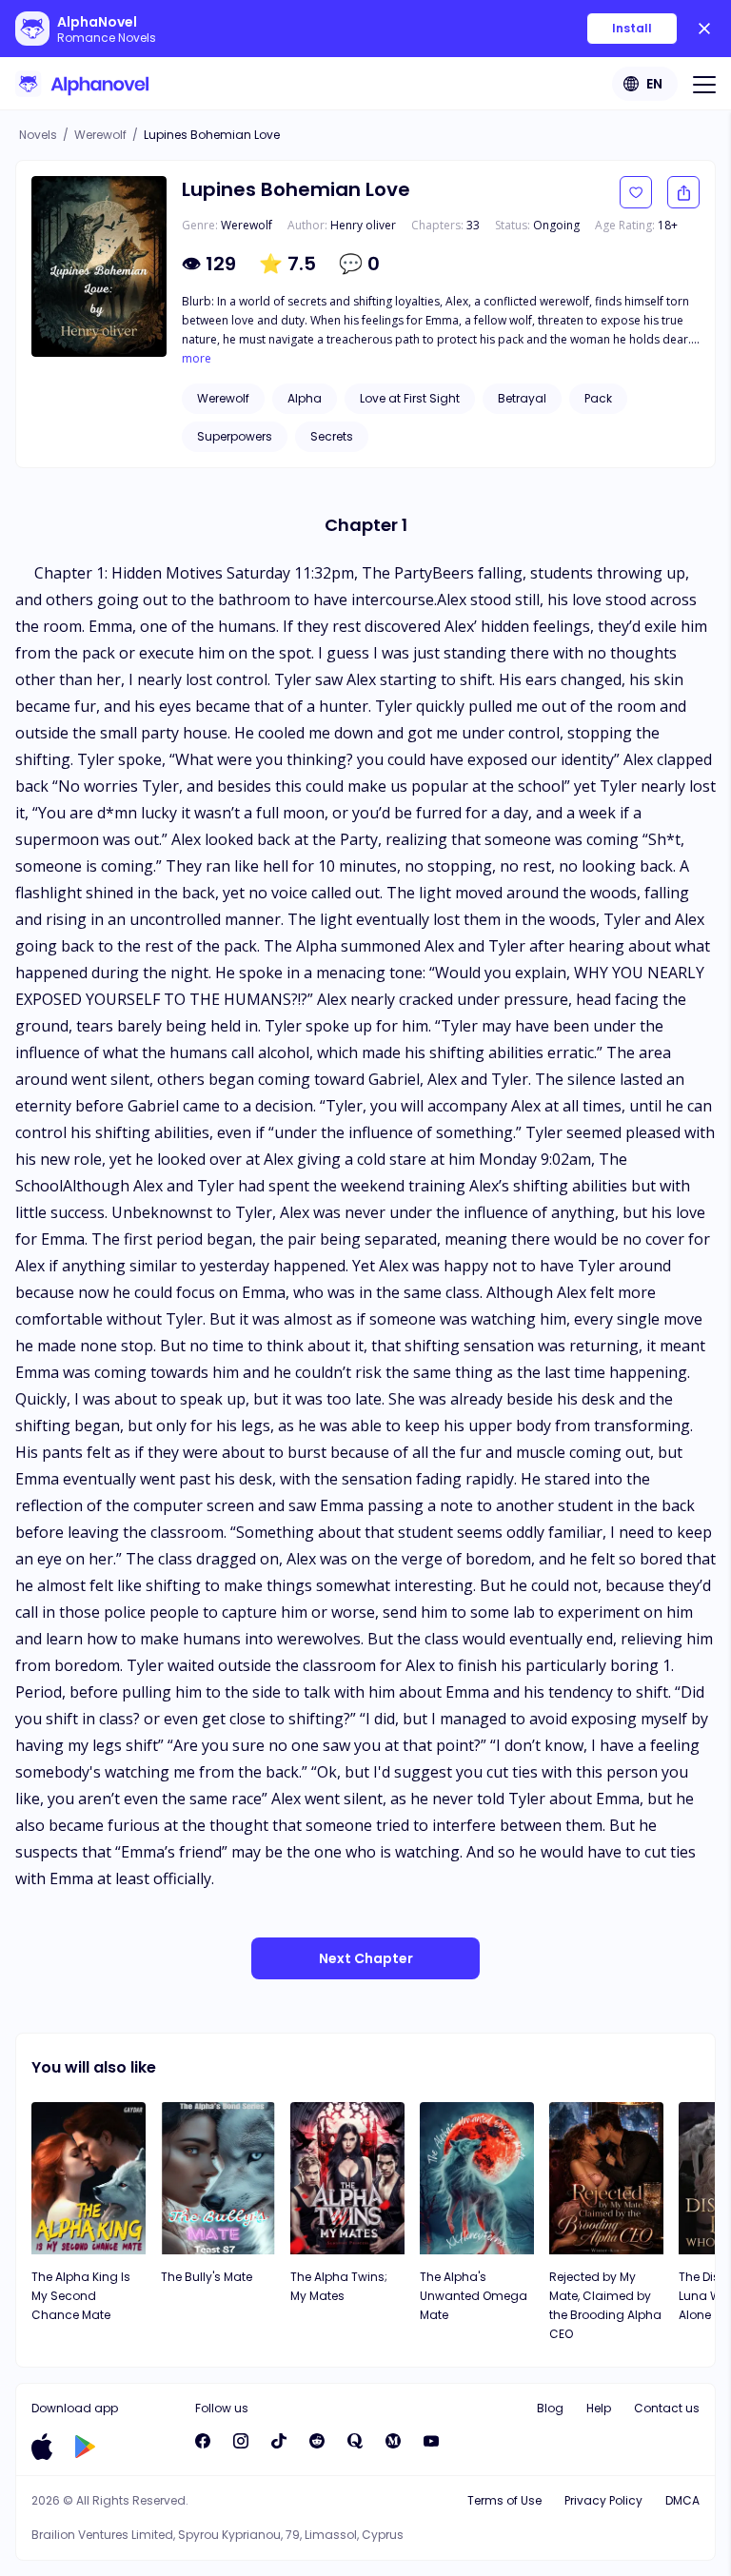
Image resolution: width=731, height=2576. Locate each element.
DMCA (682, 2500)
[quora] (355, 2441)
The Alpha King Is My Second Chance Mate (81, 2296)
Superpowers (235, 436)
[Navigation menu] (704, 84)
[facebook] (203, 2441)
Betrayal (522, 398)
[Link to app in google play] (85, 2447)
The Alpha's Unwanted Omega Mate (474, 2296)
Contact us (667, 2408)
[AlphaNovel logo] (82, 84)
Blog (550, 2408)
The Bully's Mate (207, 2277)
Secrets (332, 436)
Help (599, 2408)
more (197, 359)
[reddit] (317, 2441)
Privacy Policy (603, 2500)
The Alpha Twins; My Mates (339, 2286)
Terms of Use (504, 2500)
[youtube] (431, 2441)
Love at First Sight (410, 398)
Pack (598, 398)
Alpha (305, 398)
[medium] (393, 2441)
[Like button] (636, 192)
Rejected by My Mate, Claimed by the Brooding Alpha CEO (605, 2305)
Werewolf (100, 135)
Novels (38, 135)
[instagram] (241, 2441)
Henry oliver (363, 225)
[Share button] (683, 192)
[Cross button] (704, 29)
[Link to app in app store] (42, 2447)
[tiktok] (279, 2441)
